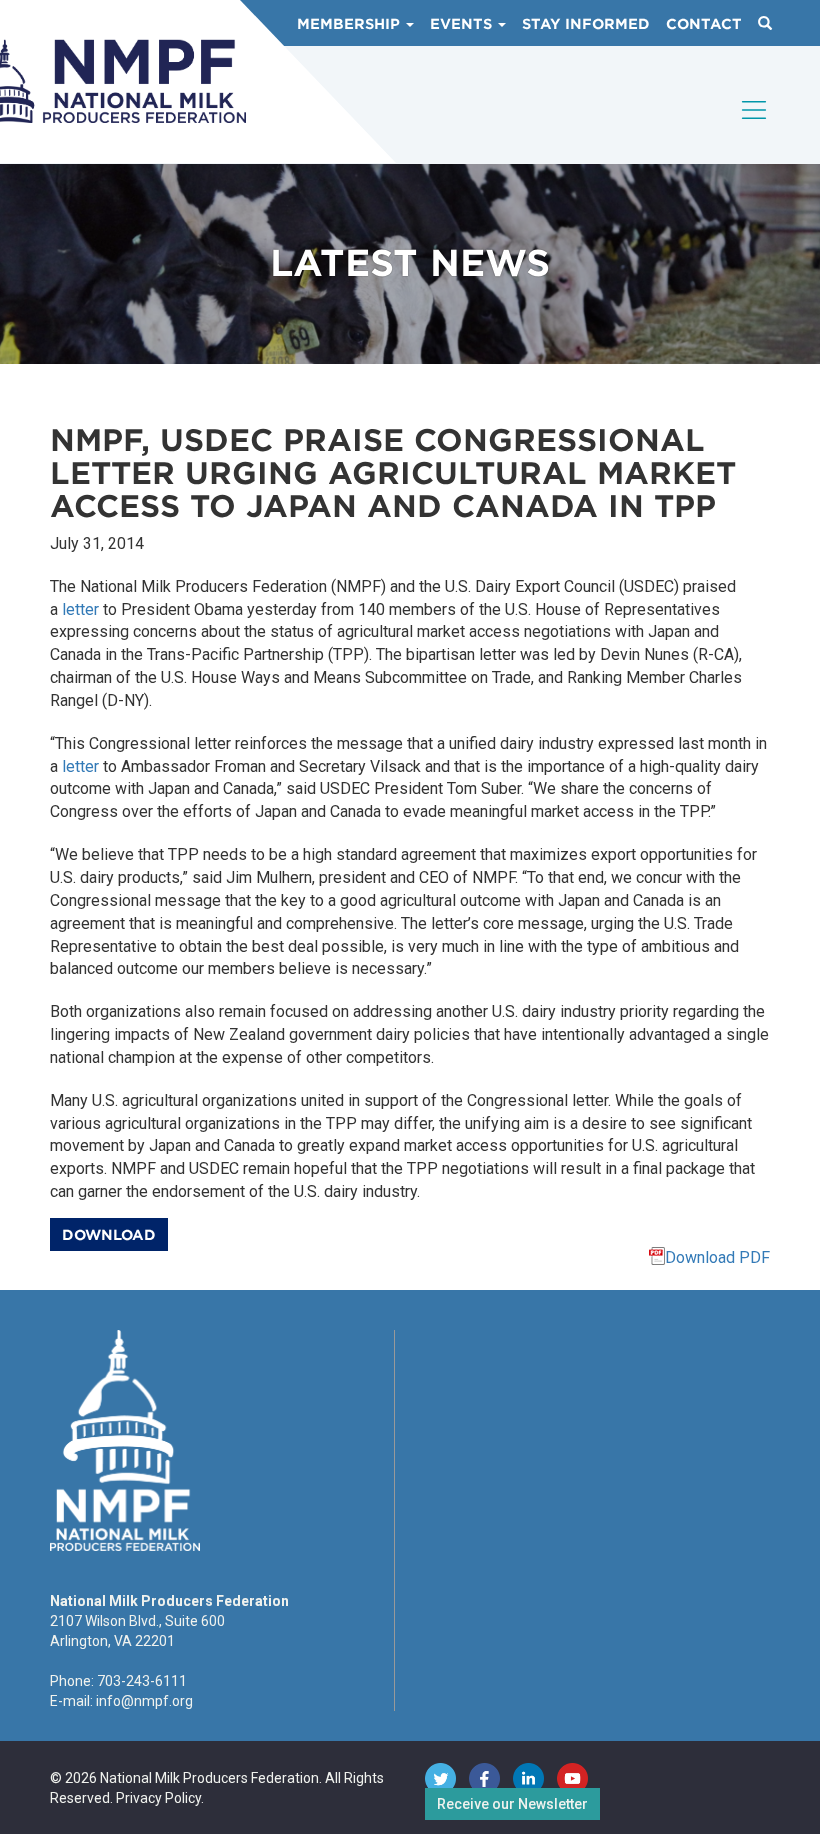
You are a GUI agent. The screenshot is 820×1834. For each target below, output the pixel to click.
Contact (704, 24)
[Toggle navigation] (755, 127)
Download (109, 1235)
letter (80, 609)
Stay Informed (586, 24)
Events (463, 24)
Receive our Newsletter (512, 1804)
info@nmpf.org (144, 1701)
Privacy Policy (158, 1798)
